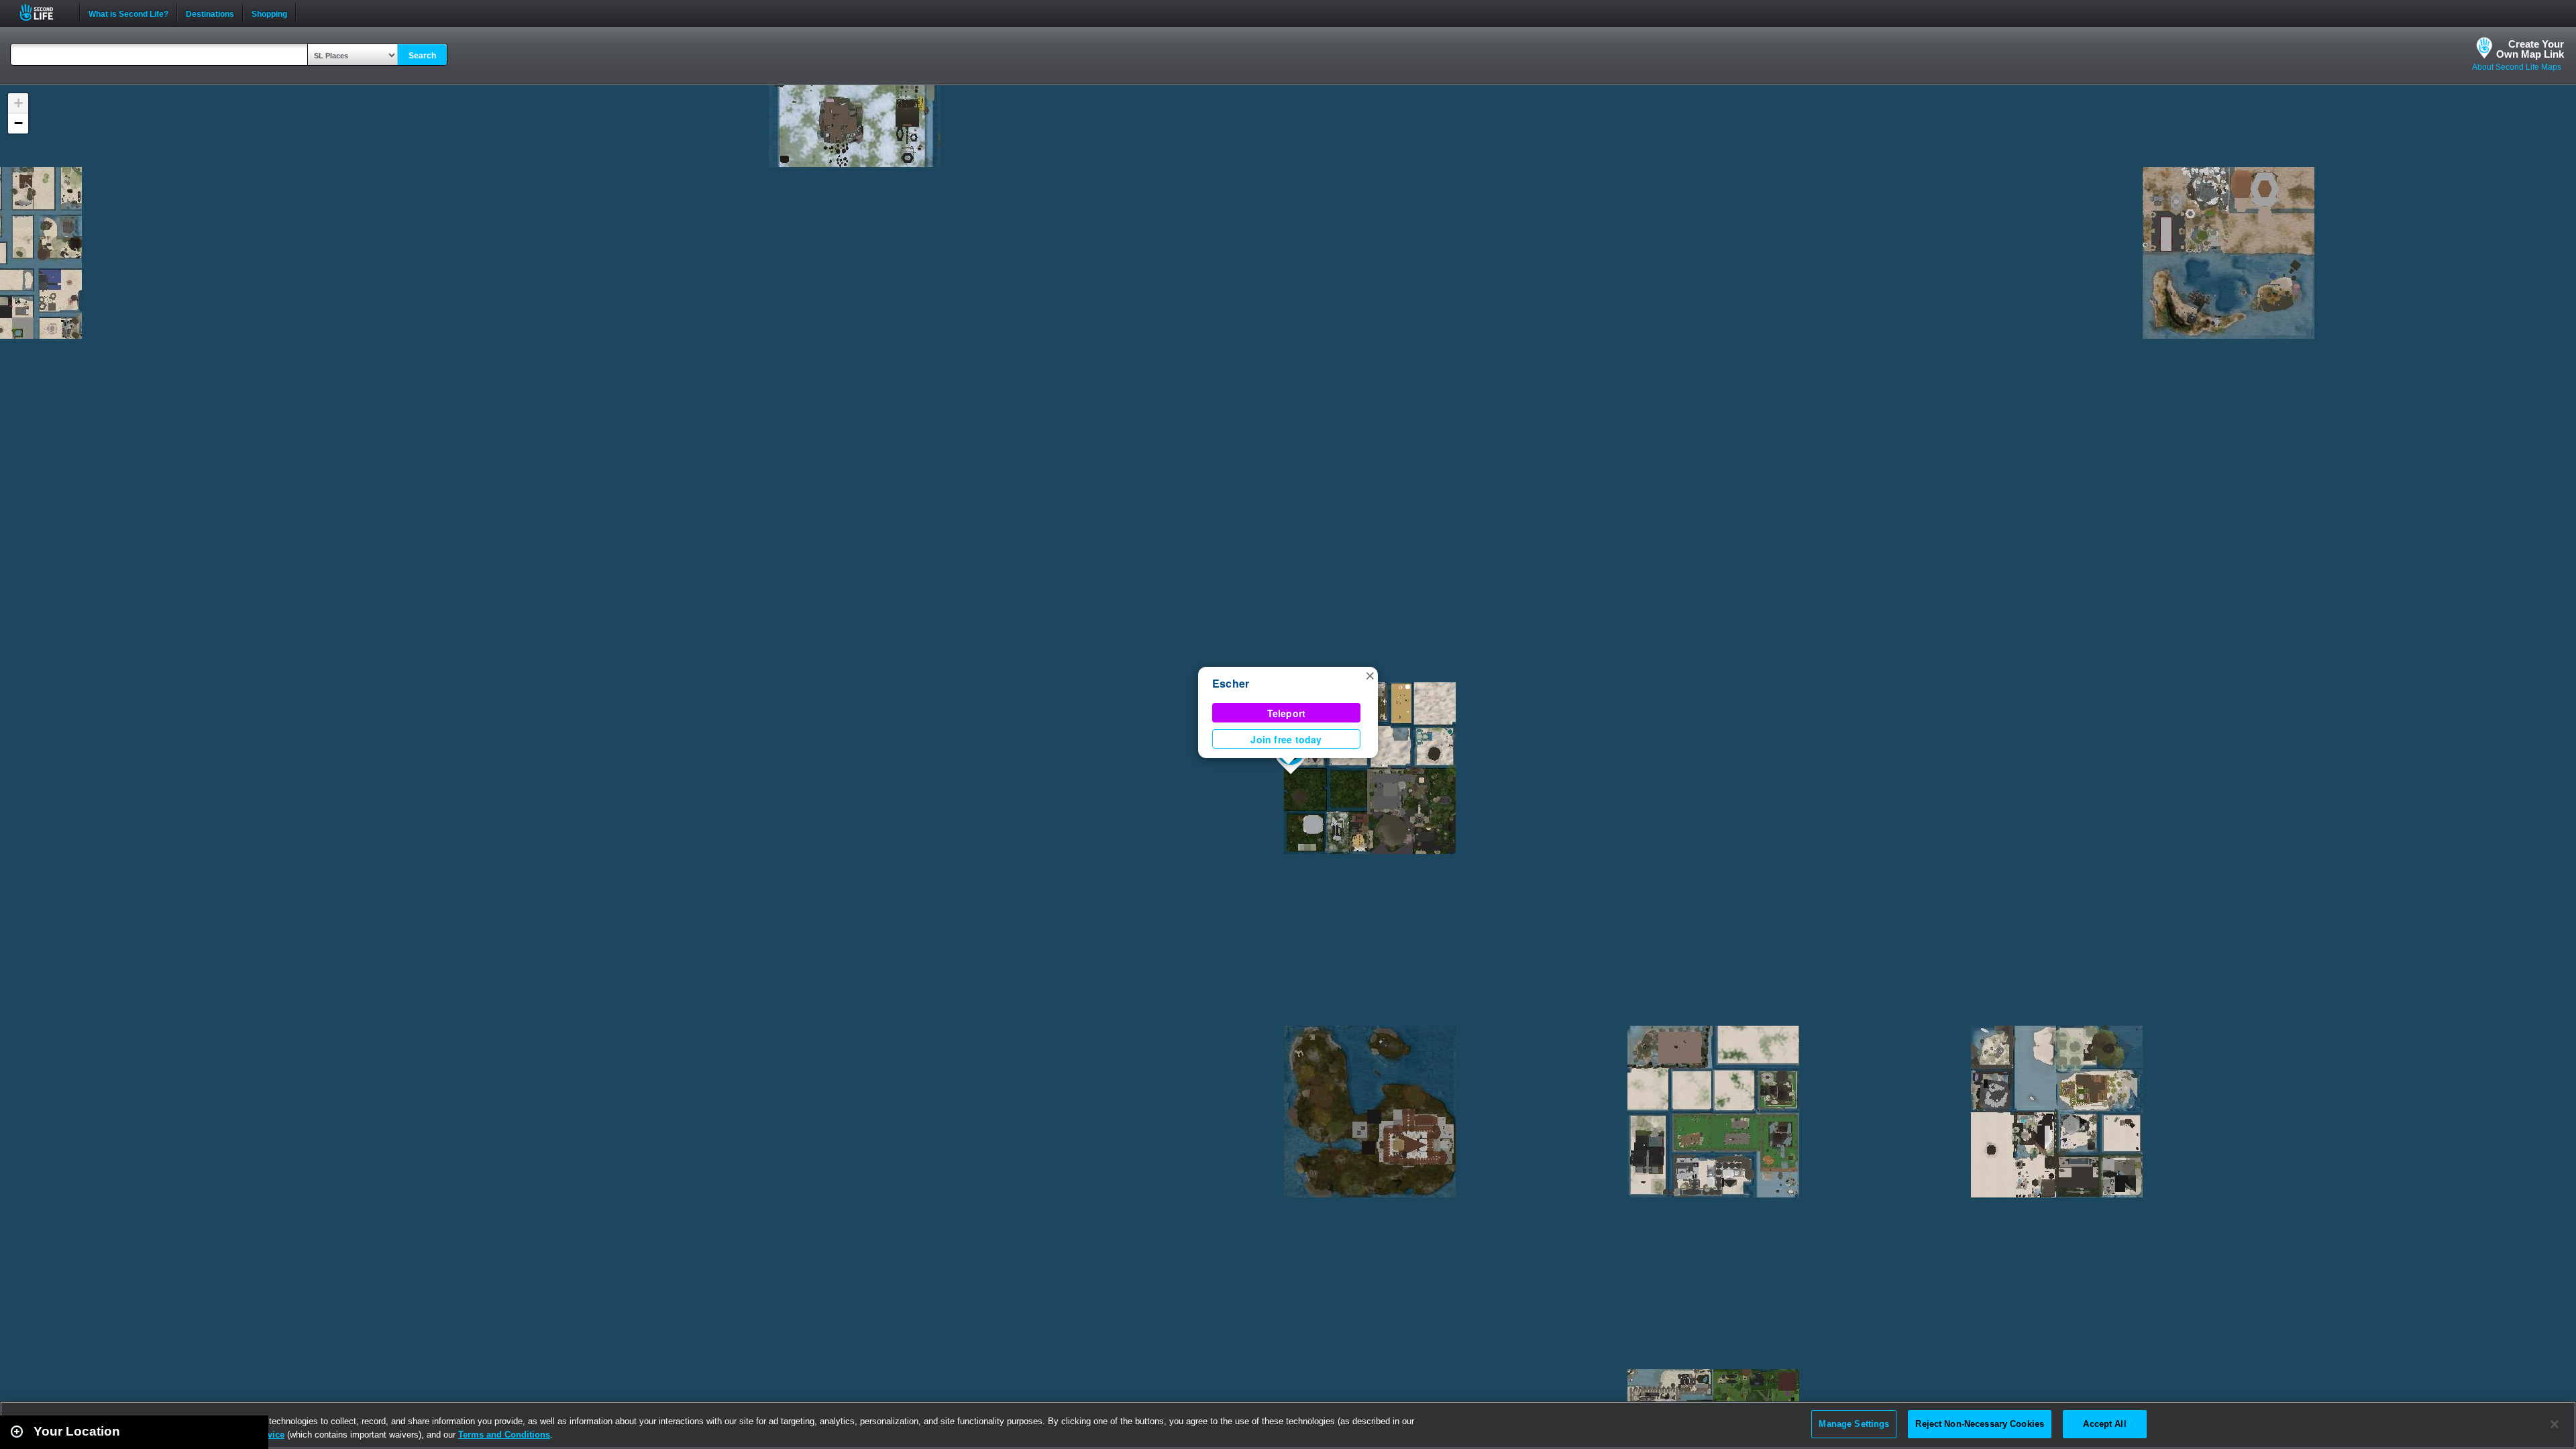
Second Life (44, 12)
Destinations (210, 13)
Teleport (1287, 713)
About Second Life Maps (2517, 67)
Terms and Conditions (504, 1435)
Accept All (2104, 1424)
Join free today (1286, 739)
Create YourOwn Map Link (2530, 49)
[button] (1370, 675)
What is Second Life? (128, 13)
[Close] (2555, 1424)
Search (422, 56)
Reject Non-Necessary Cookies (1980, 1424)
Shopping (269, 13)
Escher (1231, 683)
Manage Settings (1854, 1424)
